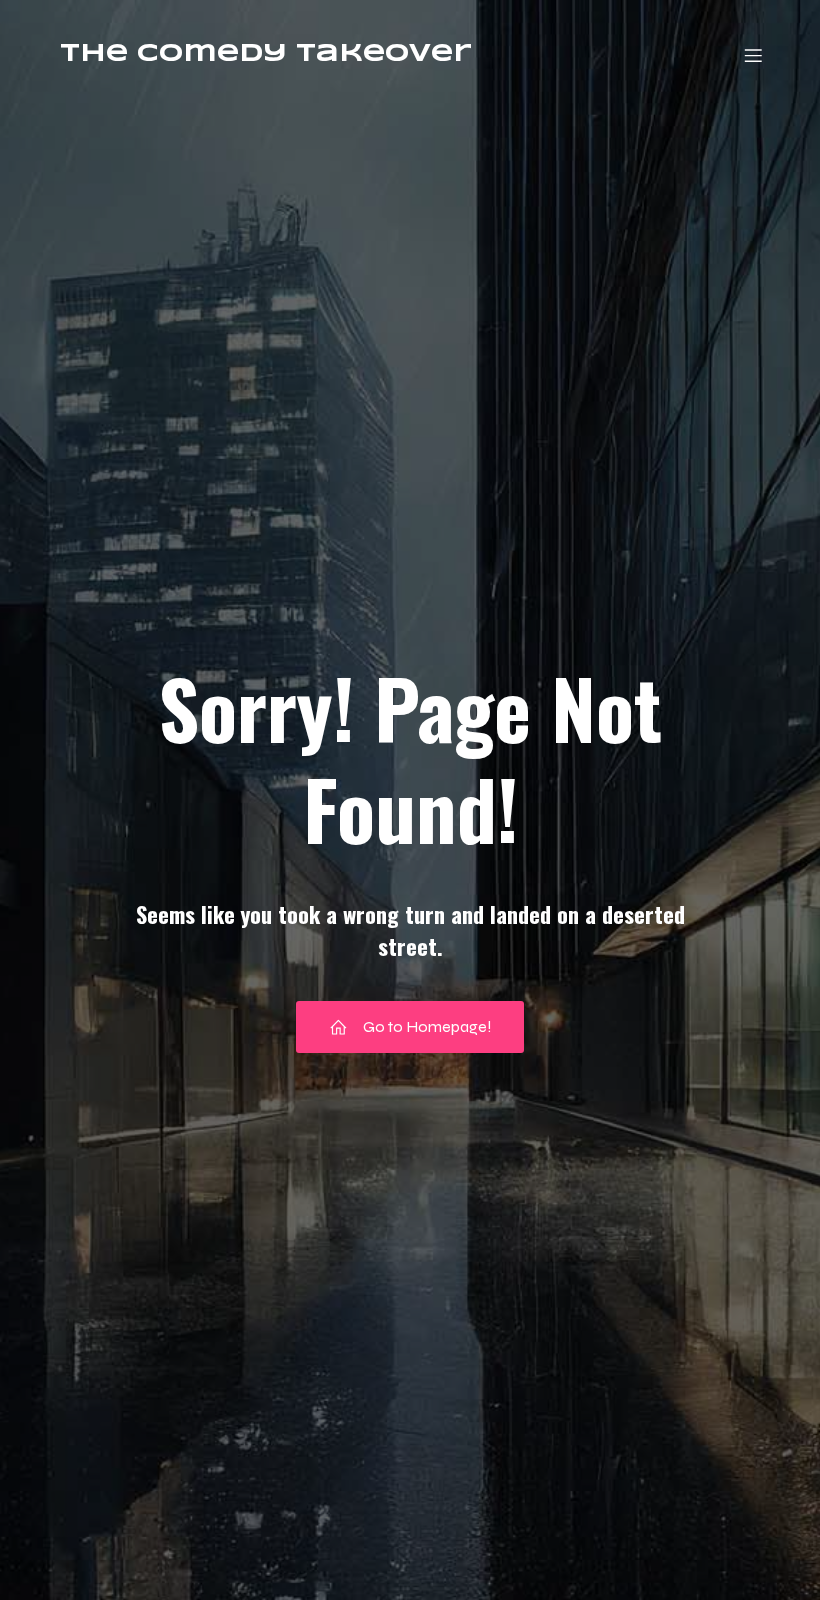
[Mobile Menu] (753, 55)
